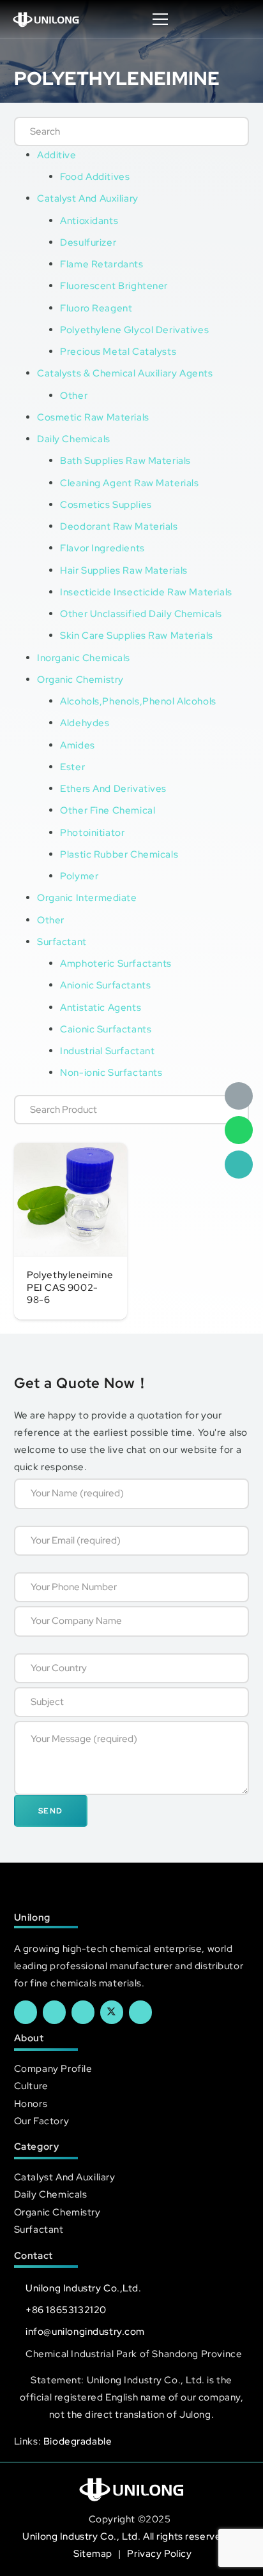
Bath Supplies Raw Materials (125, 460)
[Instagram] (140, 2012)
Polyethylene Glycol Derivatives (134, 330)
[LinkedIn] (54, 2012)
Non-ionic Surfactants (111, 1072)
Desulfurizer (88, 242)
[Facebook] (26, 2012)
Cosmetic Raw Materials (93, 417)
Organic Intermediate (87, 897)
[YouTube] (83, 2012)
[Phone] (239, 1165)
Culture (31, 2086)
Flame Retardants (101, 264)
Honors (31, 2103)
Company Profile (53, 2068)
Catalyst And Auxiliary (88, 198)
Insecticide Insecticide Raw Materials (146, 592)
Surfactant (62, 942)
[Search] (226, 131)
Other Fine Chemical (108, 810)
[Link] (46, 19)
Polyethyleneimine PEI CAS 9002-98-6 (70, 1287)
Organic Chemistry (80, 679)
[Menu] (161, 19)
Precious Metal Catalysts (118, 351)
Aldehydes (85, 723)
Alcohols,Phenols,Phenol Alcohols (138, 701)
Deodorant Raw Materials (119, 526)
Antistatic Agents (101, 1007)
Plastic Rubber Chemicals (119, 854)
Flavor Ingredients (102, 548)
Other (74, 395)
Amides (77, 745)
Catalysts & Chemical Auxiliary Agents (125, 373)
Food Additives (95, 176)
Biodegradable (78, 2441)
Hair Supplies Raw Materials (124, 570)
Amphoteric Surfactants (116, 963)
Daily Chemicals (74, 439)
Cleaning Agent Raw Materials (129, 483)
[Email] (239, 1096)
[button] (240, 19)
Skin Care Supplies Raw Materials (137, 635)
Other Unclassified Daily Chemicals (141, 614)
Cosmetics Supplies (106, 504)
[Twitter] (112, 2012)
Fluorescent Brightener (114, 286)
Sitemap (94, 2553)
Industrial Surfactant (107, 1051)
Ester (72, 767)
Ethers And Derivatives (113, 788)
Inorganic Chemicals (84, 658)
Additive (57, 155)
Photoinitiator (92, 832)
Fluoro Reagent (96, 308)
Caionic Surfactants (106, 1029)
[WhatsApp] (239, 1130)
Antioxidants (89, 220)
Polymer (79, 876)
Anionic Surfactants (105, 985)
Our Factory (41, 2121)
